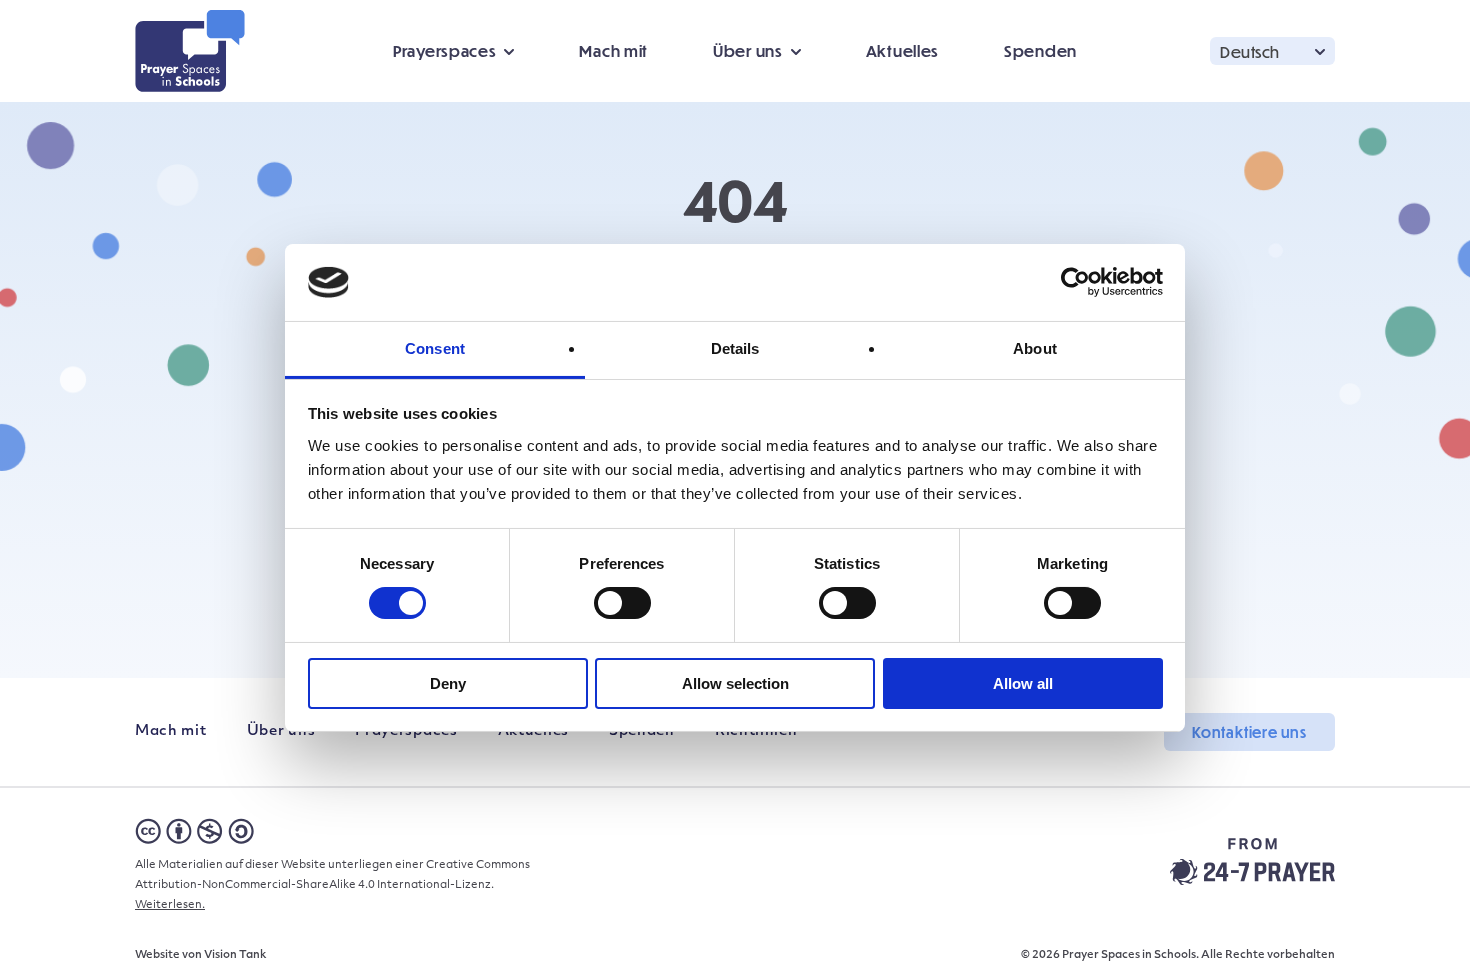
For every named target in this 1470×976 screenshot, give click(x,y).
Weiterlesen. (170, 905)
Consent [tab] (435, 348)
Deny (448, 683)
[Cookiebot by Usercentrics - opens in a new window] (1075, 282)
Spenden (1040, 50)
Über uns (281, 731)
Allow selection (735, 683)
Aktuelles (902, 50)
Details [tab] (735, 348)
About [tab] (1035, 348)
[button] (1272, 50)
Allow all (1023, 683)
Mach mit (613, 50)
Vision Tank (235, 955)
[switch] (622, 603)
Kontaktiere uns (1249, 732)
